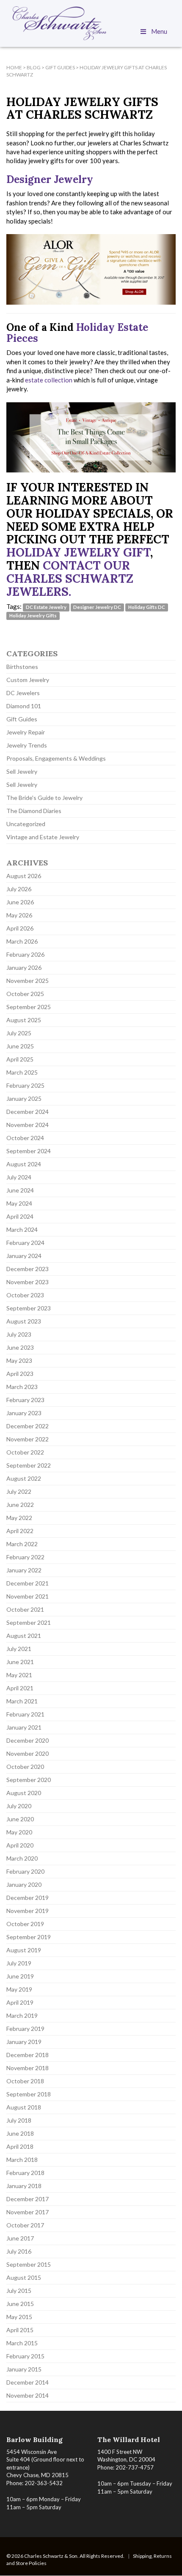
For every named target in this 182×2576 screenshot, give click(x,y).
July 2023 (19, 1334)
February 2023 (25, 1400)
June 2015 (20, 2304)
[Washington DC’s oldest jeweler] (91, 23)
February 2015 (25, 2356)
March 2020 (22, 1858)
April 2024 (20, 1216)
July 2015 (19, 2291)
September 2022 (29, 1465)
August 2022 (24, 1478)
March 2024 (22, 1229)
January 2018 (24, 2186)
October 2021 (25, 1609)
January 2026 (24, 967)
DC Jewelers (23, 693)
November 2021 (28, 1596)
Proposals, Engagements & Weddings (56, 758)
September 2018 (29, 2094)
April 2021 (20, 1688)
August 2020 (24, 1793)
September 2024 (29, 1151)
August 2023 (24, 1321)
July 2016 (19, 2251)
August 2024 (24, 1164)
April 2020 (20, 1845)
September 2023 (29, 1308)
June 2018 (20, 2133)
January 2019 (24, 2042)
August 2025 (24, 1020)
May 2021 (19, 1675)
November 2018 (28, 2068)
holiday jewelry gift (78, 552)
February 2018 (25, 2173)
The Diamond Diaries (34, 811)
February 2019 (25, 2029)
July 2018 (19, 2120)
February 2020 (25, 1871)
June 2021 (20, 1662)
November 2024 (28, 1125)
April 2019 (20, 2002)
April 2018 (20, 2146)
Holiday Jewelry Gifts (33, 615)
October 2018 (25, 2081)
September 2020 (29, 1780)
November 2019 (28, 1911)
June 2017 (20, 2238)
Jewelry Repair (26, 732)
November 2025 (28, 981)
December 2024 (28, 1112)
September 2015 (29, 2264)
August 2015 (24, 2277)
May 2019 (19, 1989)
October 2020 (25, 1767)
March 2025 (22, 1072)
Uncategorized (26, 824)
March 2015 (22, 2343)
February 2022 (25, 1557)
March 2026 (22, 941)
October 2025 (25, 994)
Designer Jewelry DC (97, 607)
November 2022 (28, 1439)
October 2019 (25, 1924)
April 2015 (20, 2330)
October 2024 (25, 1138)
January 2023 (24, 1413)
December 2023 (28, 1269)
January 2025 (24, 1098)
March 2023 (22, 1387)
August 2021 (24, 1636)
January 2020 (24, 1884)
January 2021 (24, 1727)
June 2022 (20, 1505)
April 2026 (20, 928)
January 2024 (24, 1256)
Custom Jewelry (28, 680)
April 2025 (20, 1059)
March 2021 (22, 1701)
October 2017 (25, 2225)
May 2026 (19, 915)
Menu (159, 31)
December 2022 (28, 1426)
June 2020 (20, 1819)
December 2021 (28, 1583)
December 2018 (28, 2055)
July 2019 (19, 1963)
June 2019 (20, 1976)
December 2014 (28, 2382)
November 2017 (28, 2212)
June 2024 (20, 1190)
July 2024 (19, 1177)
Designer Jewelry (50, 179)
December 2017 (28, 2199)
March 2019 (22, 2015)
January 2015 (24, 2369)
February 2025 (25, 1085)
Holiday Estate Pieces (77, 333)
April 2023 (20, 1374)
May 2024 (19, 1203)
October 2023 (25, 1295)
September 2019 (29, 1937)
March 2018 (22, 2160)
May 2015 (19, 2317)
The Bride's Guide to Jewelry (44, 798)
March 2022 (22, 1544)
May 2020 (19, 1832)
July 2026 (19, 889)
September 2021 (29, 1622)
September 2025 (29, 1007)
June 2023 (20, 1347)
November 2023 (28, 1282)
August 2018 (24, 2107)
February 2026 (25, 954)
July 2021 (19, 1649)
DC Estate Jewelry (46, 607)
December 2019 (28, 1898)
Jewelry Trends (27, 745)
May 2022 (19, 1518)
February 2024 (25, 1243)
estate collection (49, 380)
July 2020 (19, 1806)
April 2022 (20, 1531)
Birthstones (22, 667)
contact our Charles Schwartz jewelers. (70, 579)
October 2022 (25, 1452)
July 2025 (19, 1033)
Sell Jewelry (22, 771)
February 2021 (25, 1714)
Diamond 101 (24, 706)
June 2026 (20, 902)
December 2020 (28, 1740)
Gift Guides (22, 719)
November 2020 (28, 1753)
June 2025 (20, 1046)
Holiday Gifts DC (147, 607)
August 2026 (24, 876)
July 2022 (19, 1491)
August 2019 (24, 1950)
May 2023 (19, 1360)
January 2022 (24, 1570)
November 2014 (28, 2395)
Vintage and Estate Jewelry (43, 837)
